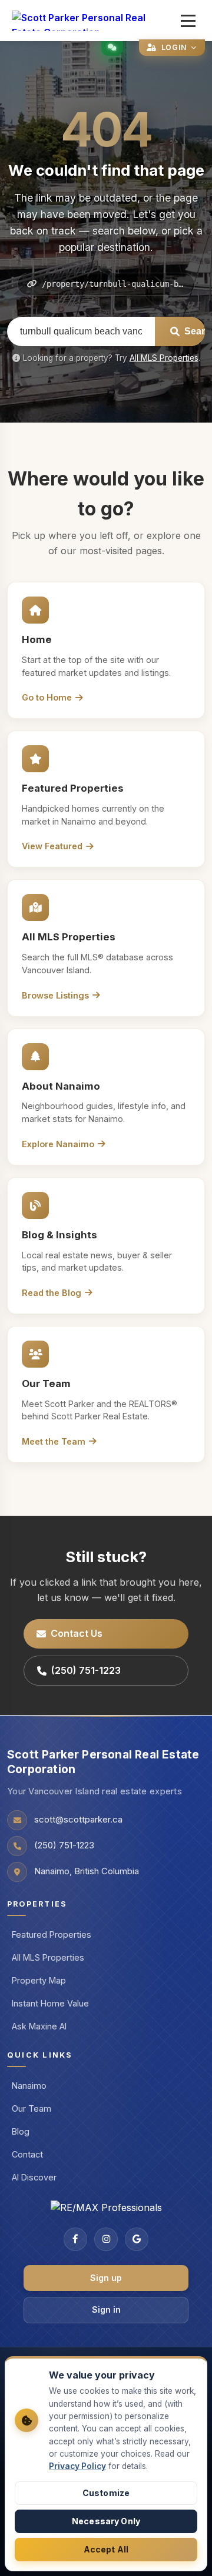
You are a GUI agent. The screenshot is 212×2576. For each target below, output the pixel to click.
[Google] (137, 2239)
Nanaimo (29, 2086)
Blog (21, 2131)
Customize (106, 2493)
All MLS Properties (164, 358)
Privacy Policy (77, 2466)
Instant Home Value (50, 2003)
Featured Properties (52, 1934)
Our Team (32, 2108)
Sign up (106, 2278)
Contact (27, 2154)
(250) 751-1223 (86, 1670)
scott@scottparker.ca (78, 1820)
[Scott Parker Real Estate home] (94, 21)
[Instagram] (106, 2239)
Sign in (106, 2309)
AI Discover (34, 2177)
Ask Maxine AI (39, 2026)
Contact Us (77, 1633)
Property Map (39, 1980)
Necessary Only (106, 2521)
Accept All (106, 2549)
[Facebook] (75, 2239)
